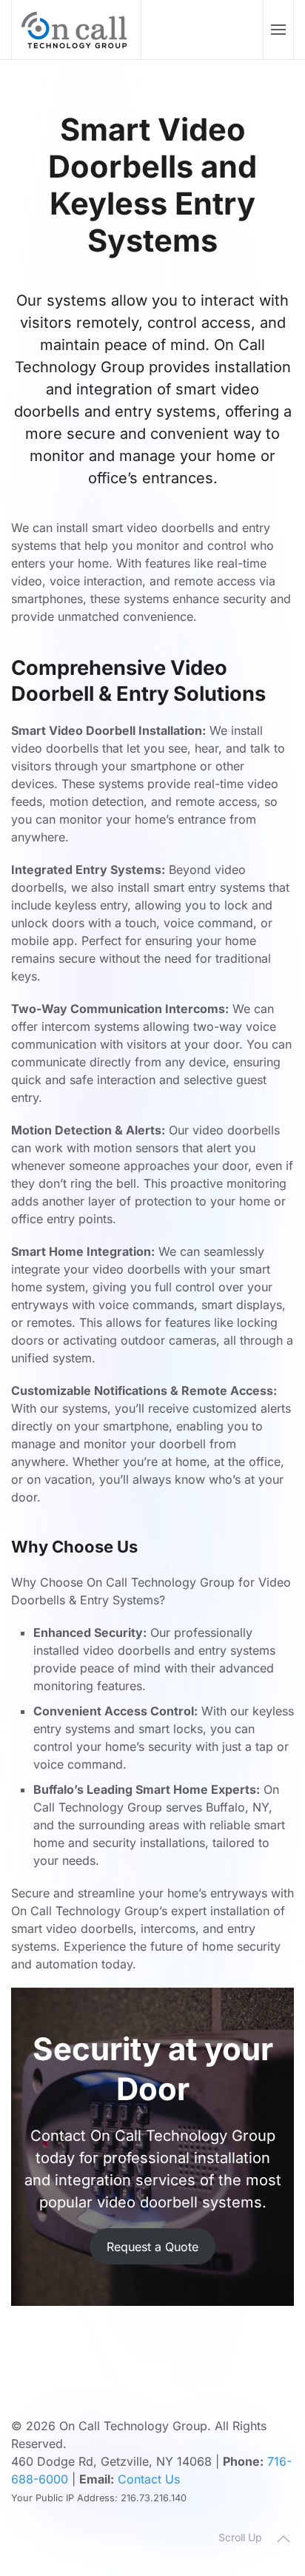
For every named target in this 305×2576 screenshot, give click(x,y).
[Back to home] (77, 30)
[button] (278, 30)
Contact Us (149, 2479)
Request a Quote (152, 2247)
